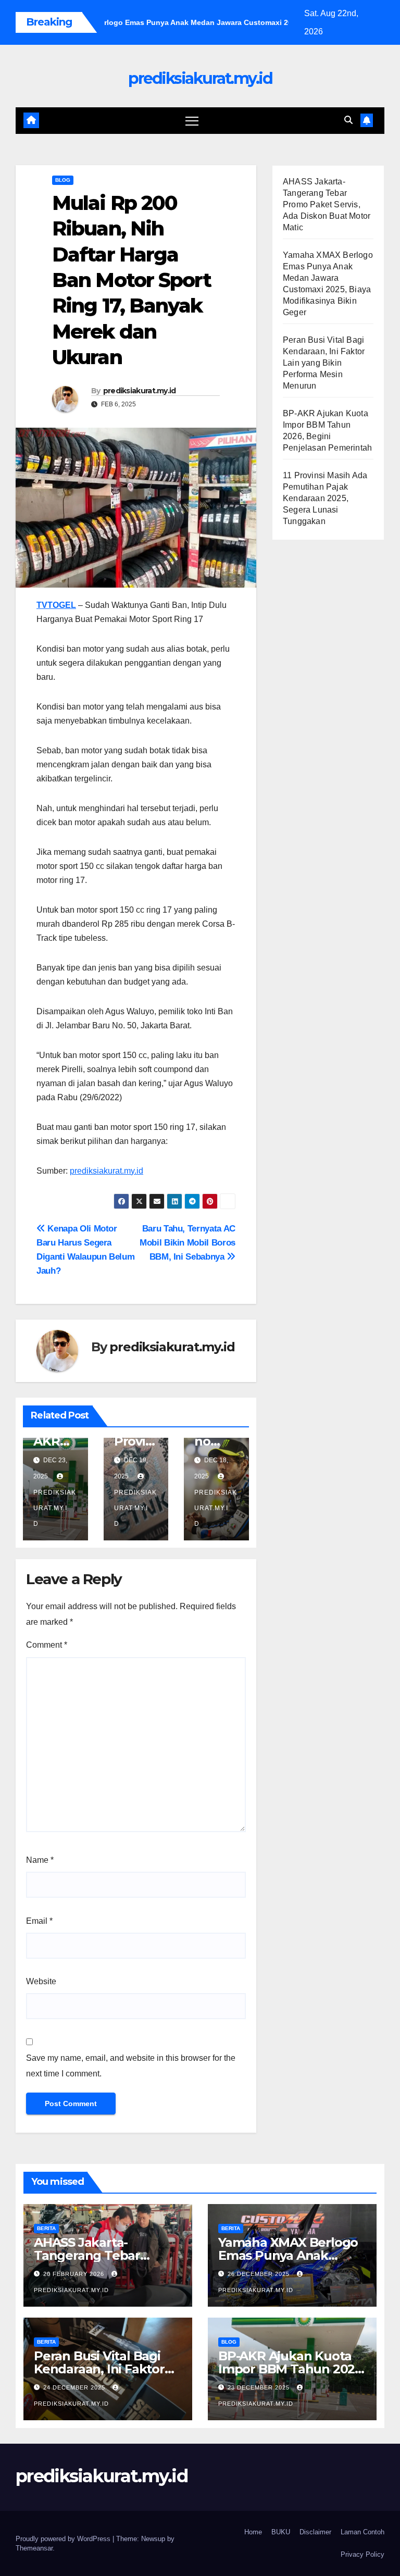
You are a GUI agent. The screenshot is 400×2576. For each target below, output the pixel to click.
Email (39, 1921)
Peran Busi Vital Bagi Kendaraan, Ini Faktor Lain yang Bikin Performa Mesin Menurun (324, 363)
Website (41, 1981)
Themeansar (34, 2548)
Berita (46, 2228)
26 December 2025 (260, 2274)
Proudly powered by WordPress (64, 2539)
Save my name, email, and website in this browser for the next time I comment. (131, 2066)
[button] (348, 120)
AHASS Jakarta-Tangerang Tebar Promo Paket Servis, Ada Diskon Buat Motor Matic (327, 204)
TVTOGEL (56, 605)
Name (40, 1860)
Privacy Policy (362, 2554)
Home (253, 2532)
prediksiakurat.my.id (200, 78)
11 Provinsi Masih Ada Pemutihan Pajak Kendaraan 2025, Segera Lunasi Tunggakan (325, 498)
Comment (47, 1645)
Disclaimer (315, 2532)
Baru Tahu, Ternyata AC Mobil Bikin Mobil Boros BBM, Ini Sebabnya (187, 1242)
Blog (63, 180)
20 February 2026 (75, 2274)
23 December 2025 (260, 2387)
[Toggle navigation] (192, 121)
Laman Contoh (362, 2532)
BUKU (281, 2532)
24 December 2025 (75, 2387)
